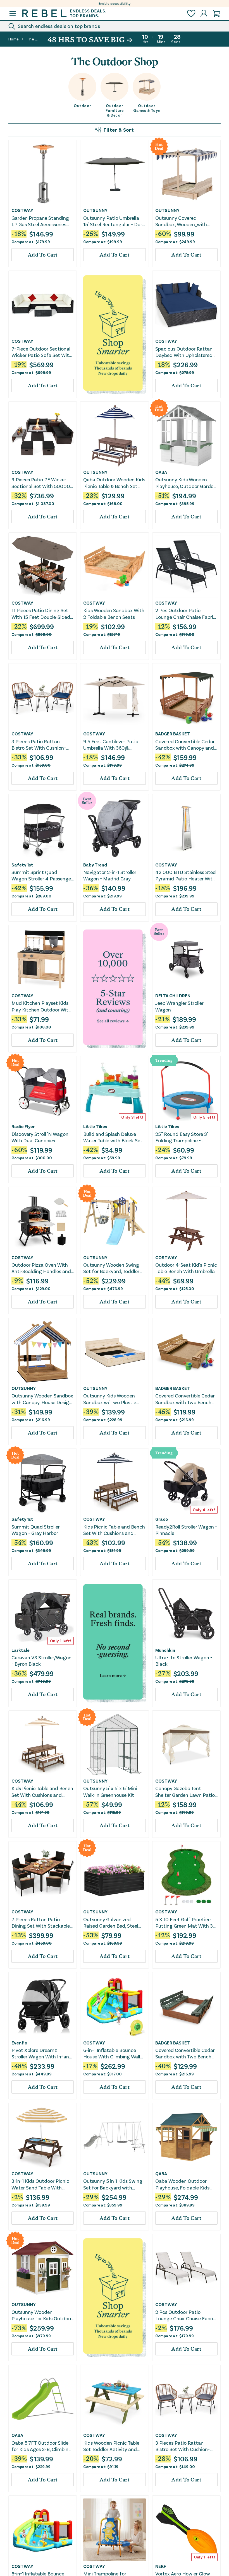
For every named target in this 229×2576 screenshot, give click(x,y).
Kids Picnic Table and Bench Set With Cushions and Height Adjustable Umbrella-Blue (114, 1530)
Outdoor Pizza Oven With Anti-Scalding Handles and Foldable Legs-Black (41, 1268)
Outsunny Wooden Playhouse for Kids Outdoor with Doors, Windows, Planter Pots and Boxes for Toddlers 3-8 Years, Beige (42, 2315)
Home (14, 39)
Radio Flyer (23, 1126)
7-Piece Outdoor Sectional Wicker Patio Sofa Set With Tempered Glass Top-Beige (42, 352)
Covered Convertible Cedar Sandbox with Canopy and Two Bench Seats (185, 745)
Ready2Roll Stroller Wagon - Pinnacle (186, 1530)
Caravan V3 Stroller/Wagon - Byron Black (41, 1661)
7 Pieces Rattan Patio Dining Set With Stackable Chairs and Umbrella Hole (41, 1923)
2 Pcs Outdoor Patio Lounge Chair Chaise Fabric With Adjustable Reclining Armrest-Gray (186, 2315)
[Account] (204, 14)
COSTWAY (22, 210)
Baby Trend (95, 865)
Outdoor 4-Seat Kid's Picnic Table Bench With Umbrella (186, 1268)
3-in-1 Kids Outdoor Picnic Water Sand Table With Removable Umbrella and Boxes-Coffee (40, 2184)
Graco (162, 1519)
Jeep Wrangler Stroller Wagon (179, 1006)
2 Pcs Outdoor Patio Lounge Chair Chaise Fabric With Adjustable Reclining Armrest (186, 614)
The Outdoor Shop (33, 39)
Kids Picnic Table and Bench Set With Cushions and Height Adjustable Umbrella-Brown (42, 1792)
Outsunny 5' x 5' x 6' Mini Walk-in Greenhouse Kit (110, 1791)
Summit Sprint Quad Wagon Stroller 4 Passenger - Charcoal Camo (42, 876)
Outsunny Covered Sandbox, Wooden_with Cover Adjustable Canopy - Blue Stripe (185, 221)
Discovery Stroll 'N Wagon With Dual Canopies (40, 1137)
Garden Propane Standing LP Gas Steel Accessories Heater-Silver (40, 221)
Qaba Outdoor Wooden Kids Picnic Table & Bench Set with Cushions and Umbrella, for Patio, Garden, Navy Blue (114, 483)
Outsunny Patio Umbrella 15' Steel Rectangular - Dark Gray (114, 221)
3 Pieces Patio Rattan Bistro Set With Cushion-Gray (183, 2446)
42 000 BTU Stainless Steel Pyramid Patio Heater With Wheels (186, 876)
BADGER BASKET (173, 734)
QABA (161, 472)
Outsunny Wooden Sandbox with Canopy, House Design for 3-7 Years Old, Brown (42, 1399)
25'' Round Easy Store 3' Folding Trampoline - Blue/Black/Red (182, 1137)
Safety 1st (22, 865)
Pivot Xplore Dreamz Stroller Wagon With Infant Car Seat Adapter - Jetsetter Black (41, 2054)
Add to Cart (43, 255)
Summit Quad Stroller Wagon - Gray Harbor (36, 1530)
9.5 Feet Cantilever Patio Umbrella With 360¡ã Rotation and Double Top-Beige (112, 745)
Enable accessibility (115, 3)
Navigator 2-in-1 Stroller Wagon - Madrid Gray (110, 875)
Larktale (21, 1650)
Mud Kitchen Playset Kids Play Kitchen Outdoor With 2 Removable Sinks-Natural (41, 1006)
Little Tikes (95, 1126)
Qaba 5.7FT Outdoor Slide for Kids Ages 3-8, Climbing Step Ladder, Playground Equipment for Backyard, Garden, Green (41, 2446)
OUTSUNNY (95, 210)
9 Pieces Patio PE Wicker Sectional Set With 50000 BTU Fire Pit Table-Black (41, 483)
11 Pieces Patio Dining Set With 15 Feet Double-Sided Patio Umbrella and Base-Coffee (41, 614)
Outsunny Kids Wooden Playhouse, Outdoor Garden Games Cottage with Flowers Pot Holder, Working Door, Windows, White (186, 483)
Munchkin (165, 1650)
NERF (161, 2566)
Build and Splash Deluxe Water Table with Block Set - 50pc (114, 1137)
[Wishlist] (191, 14)
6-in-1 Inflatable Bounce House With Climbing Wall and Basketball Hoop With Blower (112, 2054)
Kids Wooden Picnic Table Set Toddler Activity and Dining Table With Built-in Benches (111, 2446)
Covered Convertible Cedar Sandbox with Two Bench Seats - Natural (185, 1399)
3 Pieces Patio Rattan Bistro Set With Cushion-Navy (39, 745)
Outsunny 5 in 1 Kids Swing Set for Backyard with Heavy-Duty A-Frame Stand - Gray (114, 2184)
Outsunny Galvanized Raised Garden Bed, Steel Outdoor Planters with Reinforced (111, 1923)
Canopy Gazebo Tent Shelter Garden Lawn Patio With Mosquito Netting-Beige (185, 1792)
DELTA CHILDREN (173, 996)
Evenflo (19, 2043)
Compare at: (31, 242)
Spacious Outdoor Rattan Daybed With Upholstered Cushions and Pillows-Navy (185, 352)
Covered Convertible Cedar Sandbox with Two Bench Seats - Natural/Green (185, 2054)
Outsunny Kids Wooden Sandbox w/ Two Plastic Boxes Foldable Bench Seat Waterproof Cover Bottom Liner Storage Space (113, 1399)
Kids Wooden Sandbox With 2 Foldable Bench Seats (114, 613)
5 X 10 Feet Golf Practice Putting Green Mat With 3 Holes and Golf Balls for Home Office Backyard (184, 1923)
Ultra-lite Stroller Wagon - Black (184, 1661)
